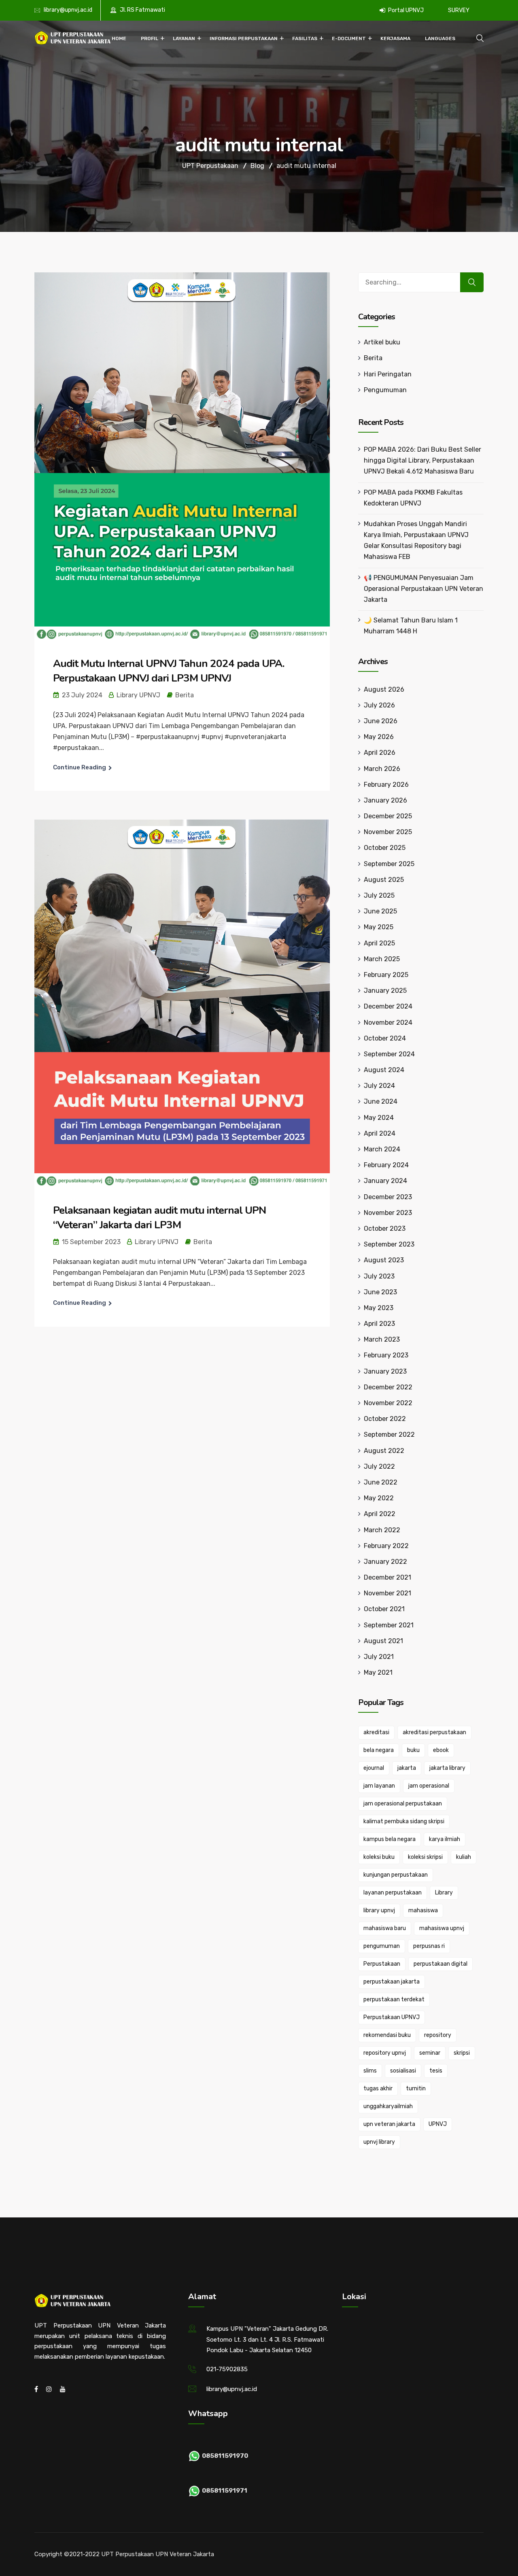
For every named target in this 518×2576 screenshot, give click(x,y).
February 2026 (386, 785)
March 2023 (382, 1339)
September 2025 (389, 864)
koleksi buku (379, 1857)
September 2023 (389, 1244)
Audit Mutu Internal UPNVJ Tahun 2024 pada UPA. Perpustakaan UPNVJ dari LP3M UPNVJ (169, 671)
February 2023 (386, 1355)
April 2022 (380, 1514)
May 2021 (378, 1672)
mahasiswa (423, 1910)
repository (438, 2035)
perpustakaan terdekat (394, 1999)
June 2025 (380, 911)
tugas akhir (378, 2089)
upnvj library (379, 2142)
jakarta (407, 1768)
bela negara (379, 1750)
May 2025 (379, 927)
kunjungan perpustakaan (396, 1875)
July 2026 (379, 705)
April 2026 (380, 753)
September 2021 (389, 1625)
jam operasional (429, 1786)
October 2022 (385, 1419)
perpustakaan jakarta (392, 1982)
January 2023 (385, 1371)
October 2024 (385, 1038)
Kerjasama (395, 38)
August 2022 (384, 1451)
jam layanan (379, 1786)
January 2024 (385, 1181)
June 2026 (381, 721)
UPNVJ (438, 2124)
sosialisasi (403, 2071)
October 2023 (385, 1229)
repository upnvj (385, 2053)
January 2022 (385, 1562)
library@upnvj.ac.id (68, 10)
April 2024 (380, 1133)
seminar (430, 2053)
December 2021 (387, 1577)
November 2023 (388, 1213)
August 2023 (384, 1260)
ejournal (374, 1768)
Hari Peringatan (388, 374)
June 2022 (381, 1482)
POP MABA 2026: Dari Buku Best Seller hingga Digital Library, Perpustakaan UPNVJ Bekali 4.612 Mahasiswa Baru (422, 460)
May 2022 (379, 1498)
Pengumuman (385, 390)
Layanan (184, 38)
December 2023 (388, 1197)
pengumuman (382, 1946)
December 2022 (388, 1387)
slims (370, 2071)
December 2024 (388, 1006)
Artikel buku (382, 342)
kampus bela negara (390, 1839)
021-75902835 (227, 2369)
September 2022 (389, 1435)
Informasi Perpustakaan (244, 38)
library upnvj (379, 1910)
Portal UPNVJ (405, 10)
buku (413, 1750)
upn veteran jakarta (389, 2124)
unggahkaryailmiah (388, 2106)
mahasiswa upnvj (442, 1928)
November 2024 (388, 1023)
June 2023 (380, 1292)
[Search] (472, 282)
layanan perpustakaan (393, 1893)
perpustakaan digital (441, 1964)
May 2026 (379, 737)
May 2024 (379, 1118)
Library (444, 1893)
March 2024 (382, 1149)
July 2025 (379, 895)
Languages (440, 38)
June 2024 (381, 1101)
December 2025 (388, 816)
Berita (185, 695)
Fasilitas (305, 38)
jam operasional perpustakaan (403, 1804)
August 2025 (384, 880)
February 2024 (386, 1165)
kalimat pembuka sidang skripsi (404, 1821)
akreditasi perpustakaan (434, 1732)
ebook (441, 1750)
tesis (436, 2071)
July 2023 (379, 1276)
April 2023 (379, 1324)
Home (119, 38)
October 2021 (384, 1609)
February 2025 (386, 975)
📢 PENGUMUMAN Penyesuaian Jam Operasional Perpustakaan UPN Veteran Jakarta (424, 589)
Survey (459, 10)
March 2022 (382, 1530)
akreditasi (376, 1732)
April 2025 (379, 943)
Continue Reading (80, 767)
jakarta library (447, 1768)
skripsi (462, 2053)
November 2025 (388, 832)
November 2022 (388, 1403)
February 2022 (386, 1546)
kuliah (464, 1857)
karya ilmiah (445, 1839)
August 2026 (384, 689)
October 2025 (385, 848)
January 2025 (385, 991)
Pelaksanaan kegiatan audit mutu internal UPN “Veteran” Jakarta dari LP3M (159, 1218)
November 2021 (387, 1593)
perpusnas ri (429, 1946)
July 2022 (379, 1466)
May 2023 (379, 1308)
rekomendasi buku (387, 2035)
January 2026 (385, 800)
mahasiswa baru (385, 1928)
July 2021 (379, 1657)
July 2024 (379, 1086)
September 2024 (389, 1054)
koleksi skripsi (425, 1857)
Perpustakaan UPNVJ (392, 2017)
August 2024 (384, 1070)
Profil (150, 38)
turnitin (416, 2089)
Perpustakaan (382, 1964)
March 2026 (382, 769)
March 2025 (382, 959)
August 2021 (383, 1641)
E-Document (349, 38)
